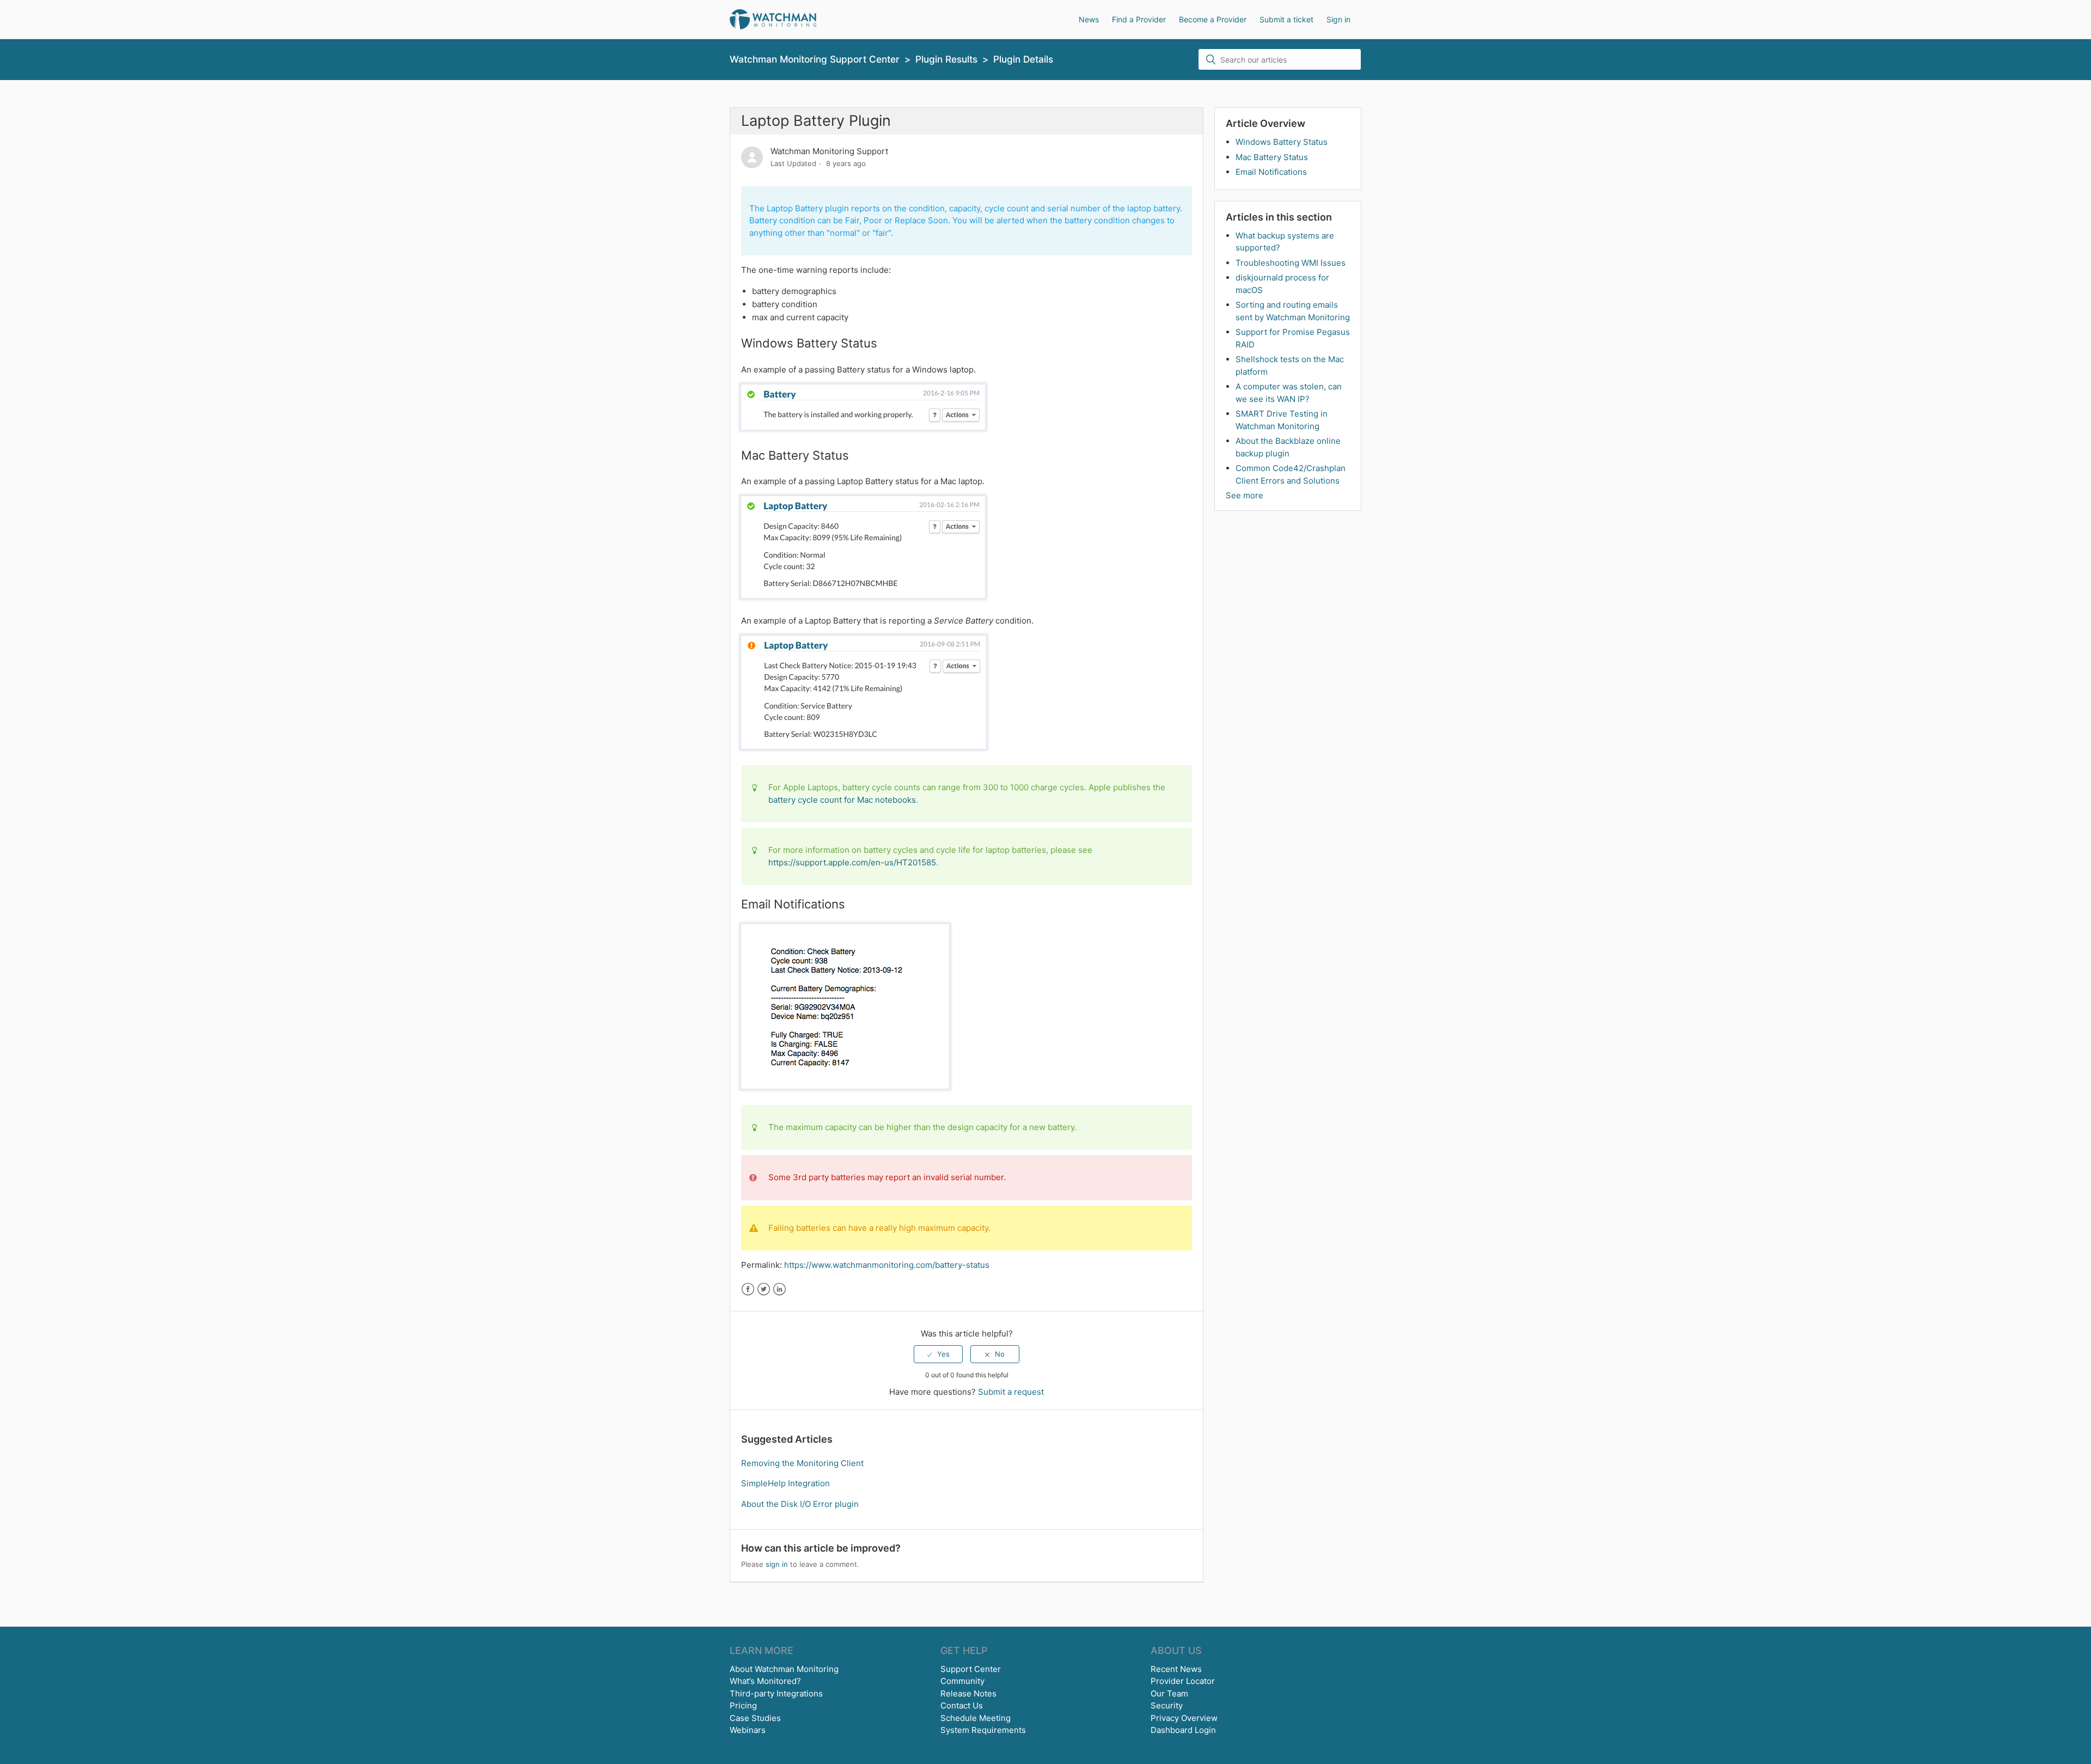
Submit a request (1011, 1392)
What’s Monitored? (765, 1681)
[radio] (938, 1354)
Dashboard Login (1183, 1730)
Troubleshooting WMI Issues (1291, 263)
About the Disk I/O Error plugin (800, 1504)
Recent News (1176, 1669)
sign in (777, 1564)
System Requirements (983, 1730)
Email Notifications (1271, 172)
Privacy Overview (1184, 1718)
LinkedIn (779, 1289)
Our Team (1169, 1693)
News (1089, 19)
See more (1245, 495)
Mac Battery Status (1272, 157)
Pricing (743, 1705)
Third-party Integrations (776, 1693)
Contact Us (962, 1705)
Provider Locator (1183, 1681)
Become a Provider (1213, 19)
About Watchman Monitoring (784, 1669)
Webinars (748, 1730)
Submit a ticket (1286, 19)
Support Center (971, 1669)
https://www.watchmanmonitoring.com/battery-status (887, 1265)
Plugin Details (1023, 59)
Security (1167, 1705)
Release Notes (968, 1693)
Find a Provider (1139, 19)
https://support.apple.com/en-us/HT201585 (852, 862)
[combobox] (1280, 59)
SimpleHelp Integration (785, 1483)
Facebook (748, 1289)
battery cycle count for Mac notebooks (842, 800)
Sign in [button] (1338, 19)
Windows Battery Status (1282, 142)
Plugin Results (946, 59)
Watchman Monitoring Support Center (815, 59)
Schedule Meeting (976, 1718)
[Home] (773, 19)
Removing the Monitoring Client (802, 1463)
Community (962, 1681)
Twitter (764, 1289)
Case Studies (755, 1718)
